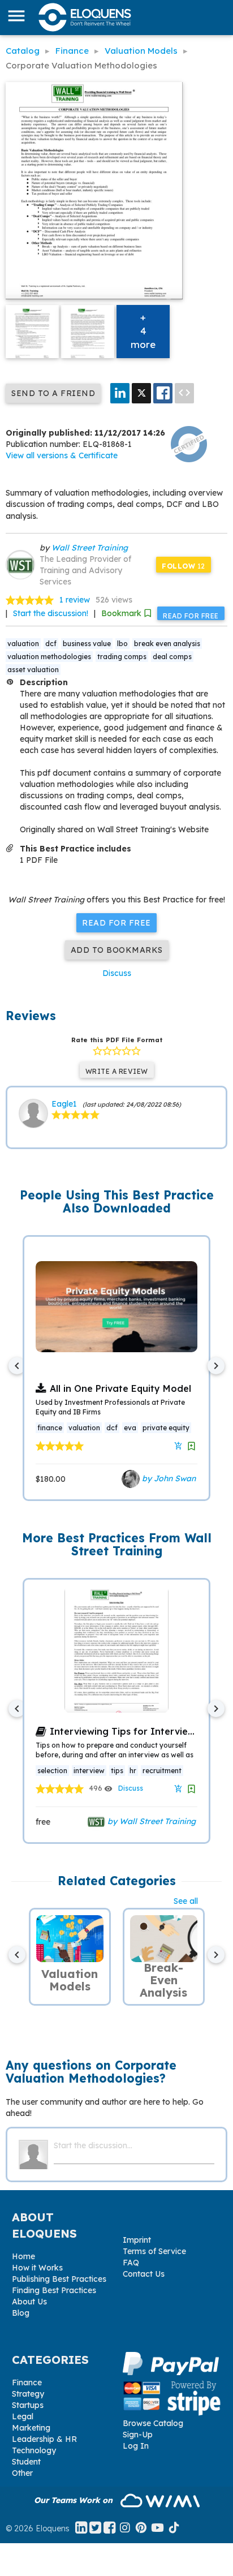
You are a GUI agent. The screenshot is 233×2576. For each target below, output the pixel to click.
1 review (75, 600)
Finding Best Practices (54, 2290)
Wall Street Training (90, 548)
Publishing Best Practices (59, 2279)
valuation (23, 644)
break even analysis (167, 644)
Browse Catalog (153, 2423)
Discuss (117, 973)
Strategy (28, 2394)
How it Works (37, 2268)
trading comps (122, 657)
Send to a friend (53, 393)
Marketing (31, 2428)
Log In (136, 2446)
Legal (23, 2416)
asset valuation (33, 670)
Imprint (137, 2240)
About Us (29, 2302)
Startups (28, 2405)
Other (22, 2473)
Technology (34, 2450)
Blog (21, 2313)
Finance (27, 2383)
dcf (51, 644)
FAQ (131, 2263)
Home (23, 2256)
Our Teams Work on (74, 2500)
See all (186, 1901)
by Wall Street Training (150, 1821)
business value (87, 644)
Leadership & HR (44, 2439)
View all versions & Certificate (62, 455)
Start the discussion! (51, 613)
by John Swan (168, 1478)
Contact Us (144, 2274)
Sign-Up (138, 2435)
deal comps (172, 657)
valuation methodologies (49, 657)
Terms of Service (154, 2251)
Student (26, 2462)
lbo (122, 644)
